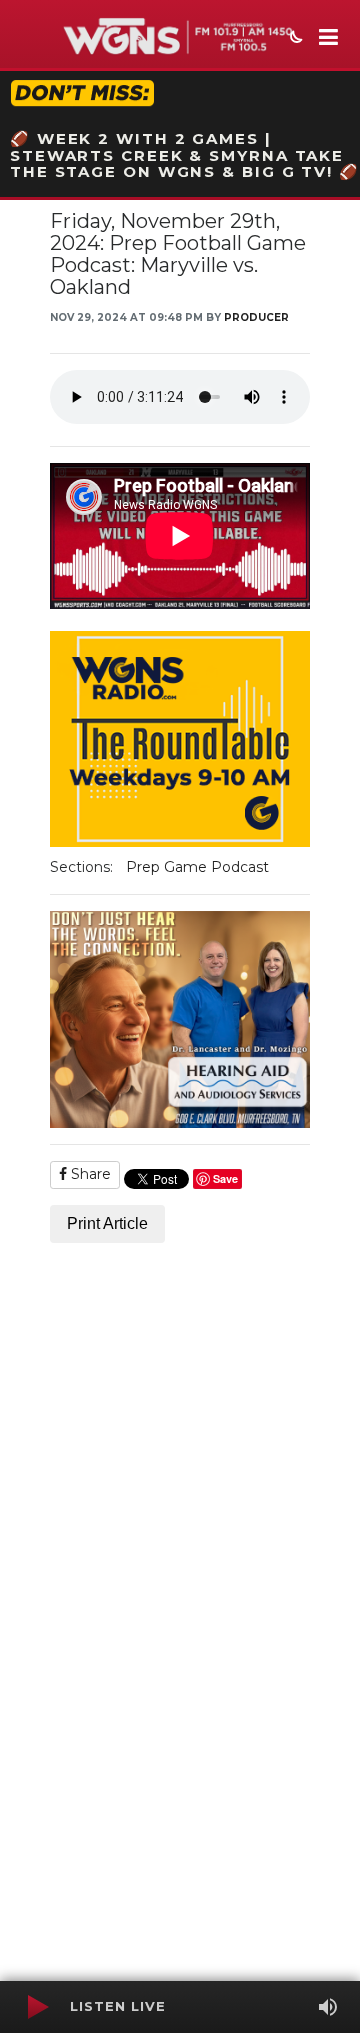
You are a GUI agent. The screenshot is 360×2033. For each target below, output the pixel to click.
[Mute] (328, 2007)
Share (89, 1174)
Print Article (107, 1223)
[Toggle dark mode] (294, 39)
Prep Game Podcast (197, 867)
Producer (256, 317)
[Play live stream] (37, 2007)
